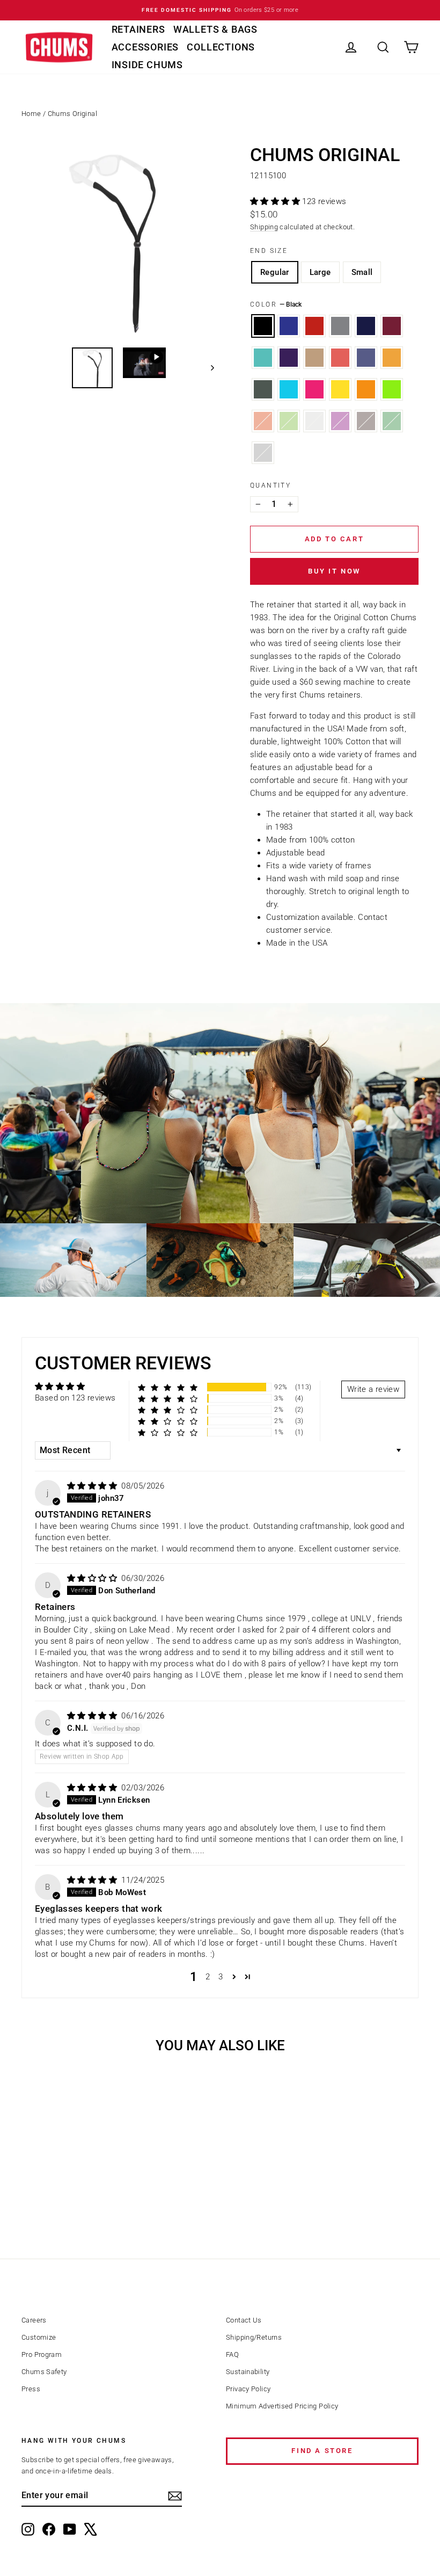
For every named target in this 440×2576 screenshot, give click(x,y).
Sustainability (248, 2372)
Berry (340, 421)
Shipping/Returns (254, 2337)
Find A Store (322, 2451)
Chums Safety (44, 2372)
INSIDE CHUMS (148, 65)
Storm (263, 453)
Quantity (270, 485)
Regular (275, 272)
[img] (93, 1486)
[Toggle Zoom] (118, 242)
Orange (263, 421)
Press (31, 2389)
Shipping (264, 227)
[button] (276, 201)
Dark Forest (263, 389)
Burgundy (392, 326)
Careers (34, 2320)
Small (362, 272)
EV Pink (314, 389)
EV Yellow (340, 389)
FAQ (232, 2354)
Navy (366, 326)
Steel (314, 421)
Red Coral (340, 358)
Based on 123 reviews (75, 1398)
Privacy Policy (248, 2389)
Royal (289, 326)
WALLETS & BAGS (215, 29)
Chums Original (72, 114)
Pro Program (42, 2354)
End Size (269, 251)
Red (314, 326)
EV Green (392, 389)
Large (320, 272)
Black (263, 326)
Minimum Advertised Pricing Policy (282, 2406)
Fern (392, 421)
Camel (314, 358)
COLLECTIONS (221, 47)
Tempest (263, 358)
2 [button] (208, 1977)
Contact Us (244, 2320)
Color (276, 304)
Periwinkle (366, 358)
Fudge (366, 421)
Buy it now (334, 571)
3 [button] (221, 1977)
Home (31, 114)
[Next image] (207, 368)
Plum (289, 358)
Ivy (289, 421)
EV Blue (289, 389)
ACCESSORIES (145, 47)
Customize (39, 2337)
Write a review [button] (373, 1389)
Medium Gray (340, 326)
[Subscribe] (175, 2496)
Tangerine (392, 358)
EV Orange (366, 389)
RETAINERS (138, 29)
